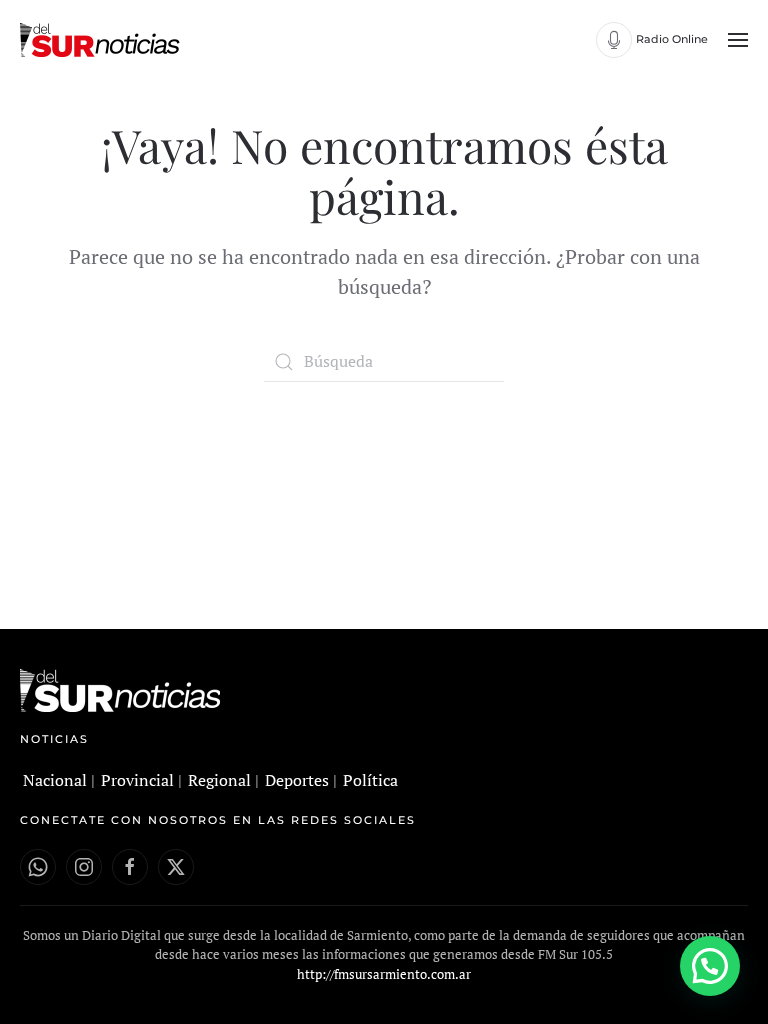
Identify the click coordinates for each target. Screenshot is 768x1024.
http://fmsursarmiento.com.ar (384, 974)
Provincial (137, 780)
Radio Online (672, 39)
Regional (219, 780)
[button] (738, 40)
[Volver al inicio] (102, 40)
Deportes (297, 780)
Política (370, 780)
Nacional (55, 780)
